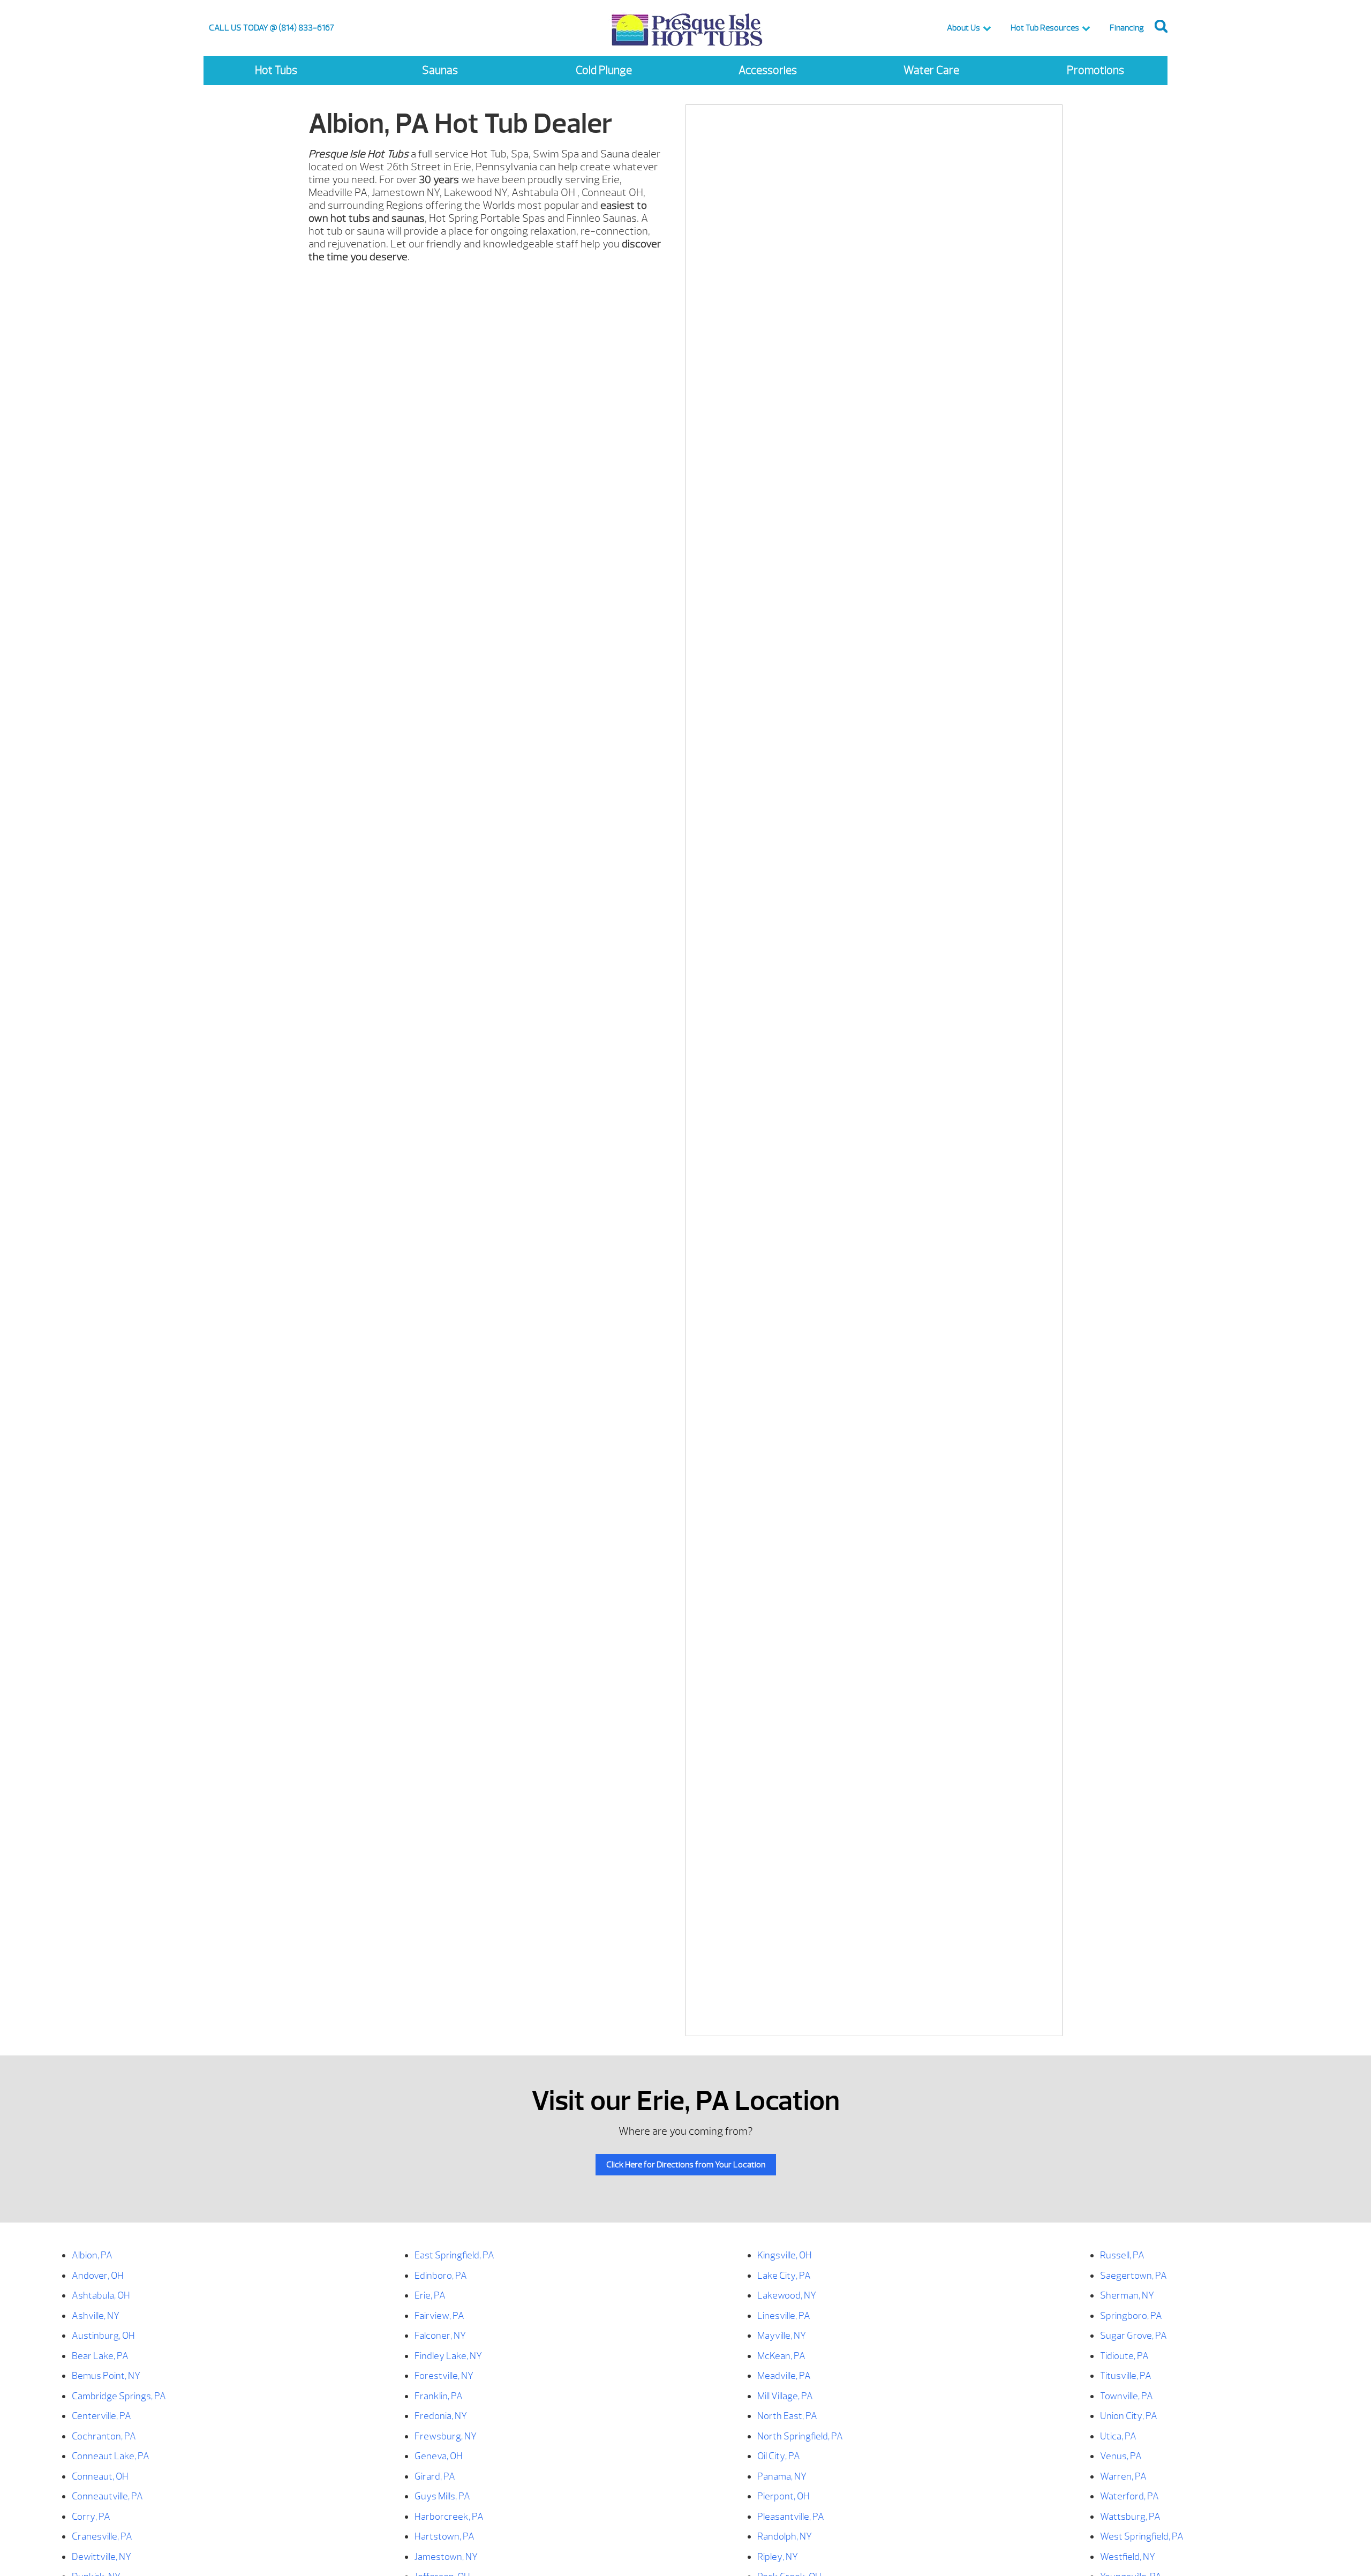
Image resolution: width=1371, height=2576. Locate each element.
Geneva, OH (439, 2456)
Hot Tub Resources (1045, 28)
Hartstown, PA (445, 2537)
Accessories (768, 70)
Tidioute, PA (1124, 2356)
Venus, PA (1121, 2456)
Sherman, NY (1127, 2296)
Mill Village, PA (785, 2396)
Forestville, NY (444, 2376)
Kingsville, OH (785, 2255)
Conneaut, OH (100, 2477)
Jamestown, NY (446, 2557)
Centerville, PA (101, 2416)
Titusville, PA (1126, 2376)
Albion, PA (92, 2255)
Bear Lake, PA (100, 2356)
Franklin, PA (439, 2396)
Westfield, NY (1128, 2557)
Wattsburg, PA (1130, 2517)
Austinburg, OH (103, 2336)
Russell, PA (1122, 2255)
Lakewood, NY (787, 2296)
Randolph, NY (785, 2537)
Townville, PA (1127, 2396)
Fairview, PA (439, 2316)
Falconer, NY (440, 2336)
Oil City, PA (779, 2456)
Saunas (440, 70)
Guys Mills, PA (442, 2496)
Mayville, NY (782, 2336)
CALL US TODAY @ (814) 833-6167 (272, 28)
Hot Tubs (276, 70)
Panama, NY (782, 2477)
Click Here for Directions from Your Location (686, 2165)
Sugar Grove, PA (1133, 2336)
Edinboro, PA (441, 2276)
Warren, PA (1123, 2477)
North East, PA (787, 2416)
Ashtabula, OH (101, 2296)
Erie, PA (430, 2296)
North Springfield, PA (800, 2436)
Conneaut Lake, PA (111, 2456)
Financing (1127, 28)
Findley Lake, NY (448, 2356)
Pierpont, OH (784, 2496)
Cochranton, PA (104, 2436)
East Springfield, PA (454, 2255)
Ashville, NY (96, 2316)
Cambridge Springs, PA (119, 2396)
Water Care (931, 70)
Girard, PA (435, 2477)
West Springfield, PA (1142, 2537)
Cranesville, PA (102, 2537)
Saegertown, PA (1133, 2276)
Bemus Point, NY (106, 2376)
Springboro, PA (1131, 2316)
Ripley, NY (778, 2557)
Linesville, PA (784, 2316)
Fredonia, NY (441, 2416)
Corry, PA (91, 2517)
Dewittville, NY (101, 2557)
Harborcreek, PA (449, 2517)
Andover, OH (98, 2276)
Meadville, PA (784, 2376)
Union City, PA (1129, 2416)
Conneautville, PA (107, 2496)
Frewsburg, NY (446, 2436)
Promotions (1095, 70)
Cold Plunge (604, 70)
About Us (963, 28)
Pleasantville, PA (791, 2517)
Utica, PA (1118, 2436)
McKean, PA (781, 2356)
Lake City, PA (784, 2276)
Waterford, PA (1129, 2496)
